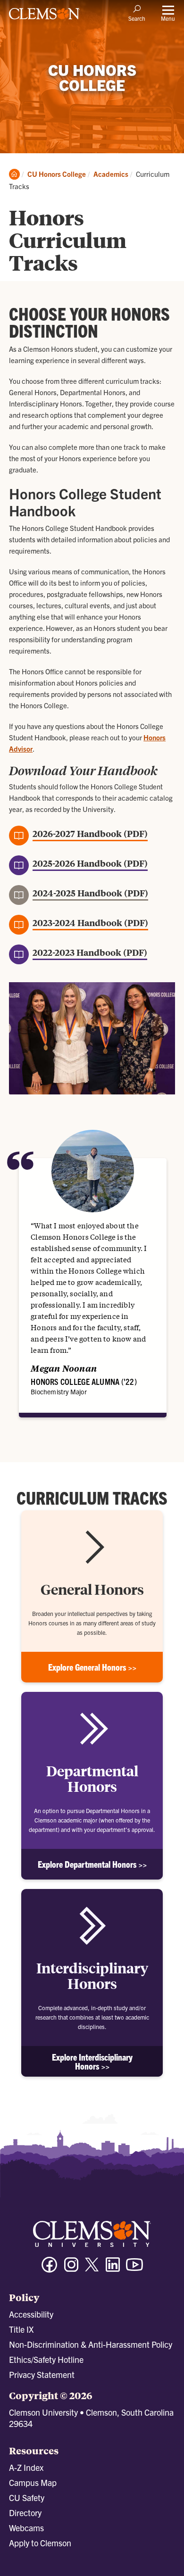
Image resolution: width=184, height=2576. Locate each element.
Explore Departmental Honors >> (92, 1864)
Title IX (21, 2329)
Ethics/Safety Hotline (46, 2359)
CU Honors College (57, 174)
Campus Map (33, 2482)
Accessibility (31, 2314)
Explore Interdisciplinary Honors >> (92, 2062)
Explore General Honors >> (92, 1667)
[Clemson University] (44, 17)
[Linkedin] (113, 2269)
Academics (111, 174)
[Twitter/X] (92, 2269)
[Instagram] (71, 2269)
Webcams (26, 2528)
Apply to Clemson (40, 2543)
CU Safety (27, 2497)
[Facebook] (50, 2269)
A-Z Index (26, 2467)
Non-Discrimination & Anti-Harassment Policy (91, 2344)
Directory (25, 2513)
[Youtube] (134, 2269)
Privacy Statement (42, 2374)
